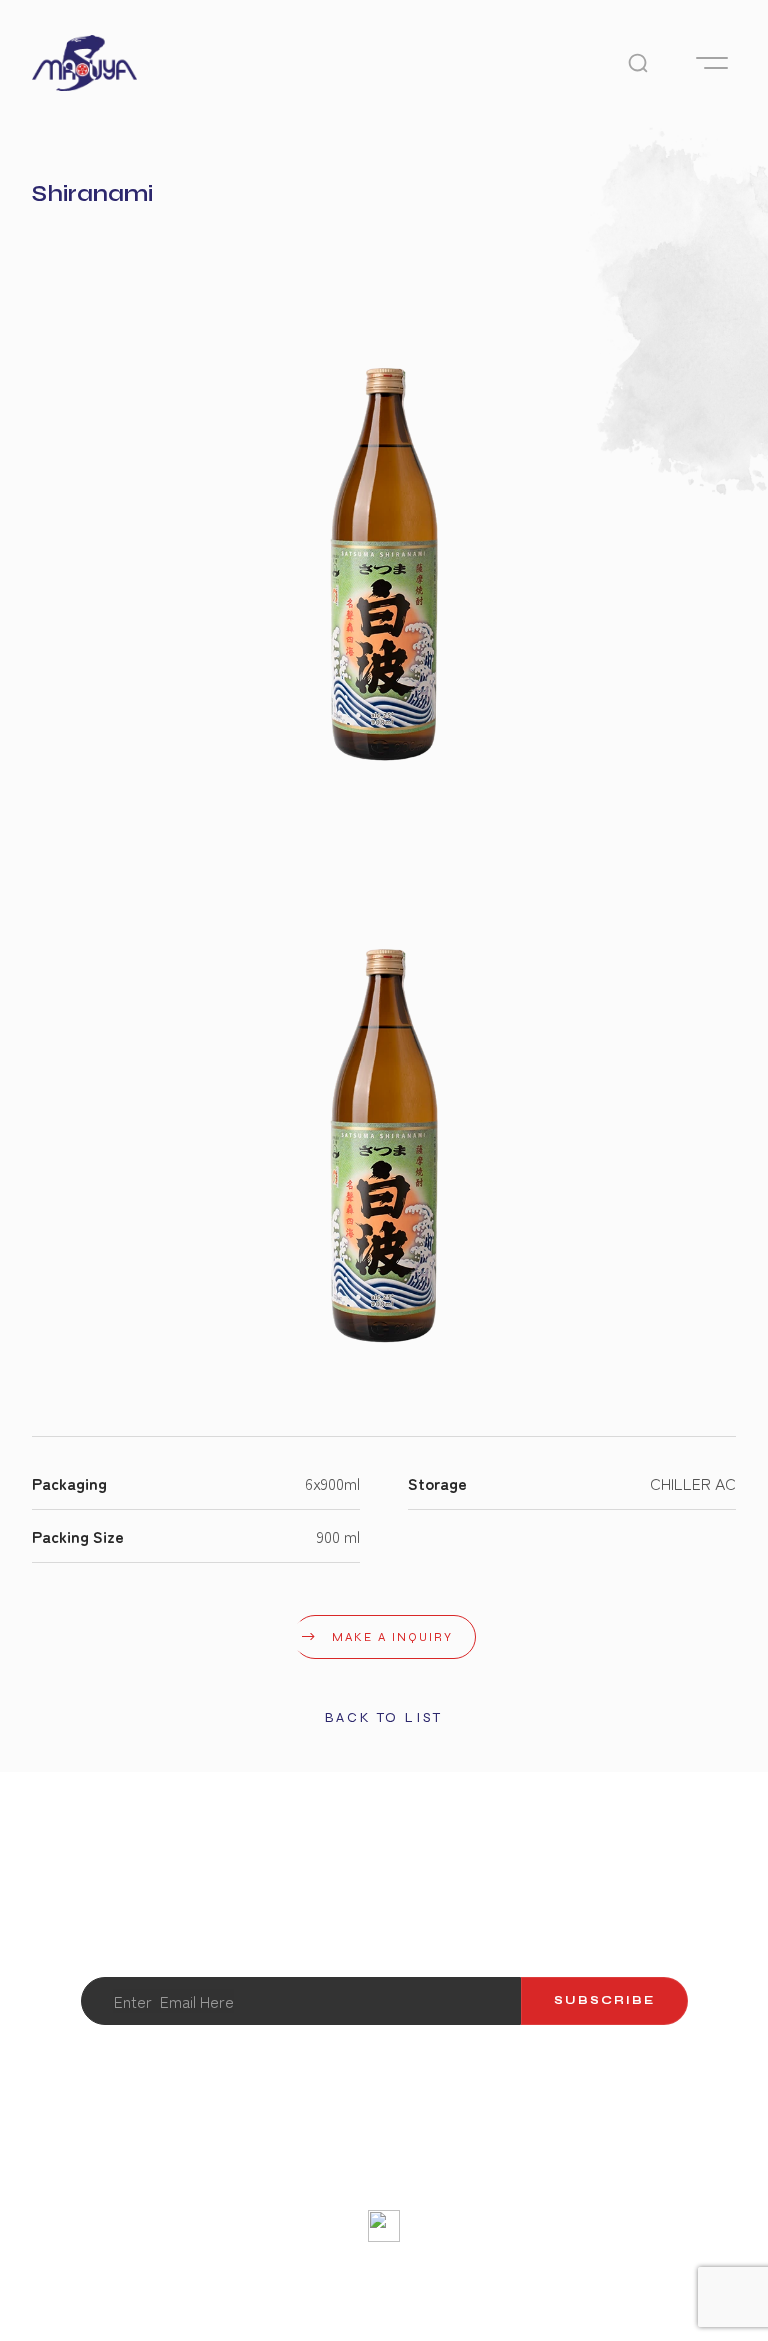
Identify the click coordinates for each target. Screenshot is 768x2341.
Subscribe (604, 2000)
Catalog (466, 2162)
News (669, 2162)
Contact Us (232, 2162)
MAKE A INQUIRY (392, 1637)
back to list (384, 1717)
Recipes (573, 2162)
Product (354, 2162)
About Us (110, 2162)
